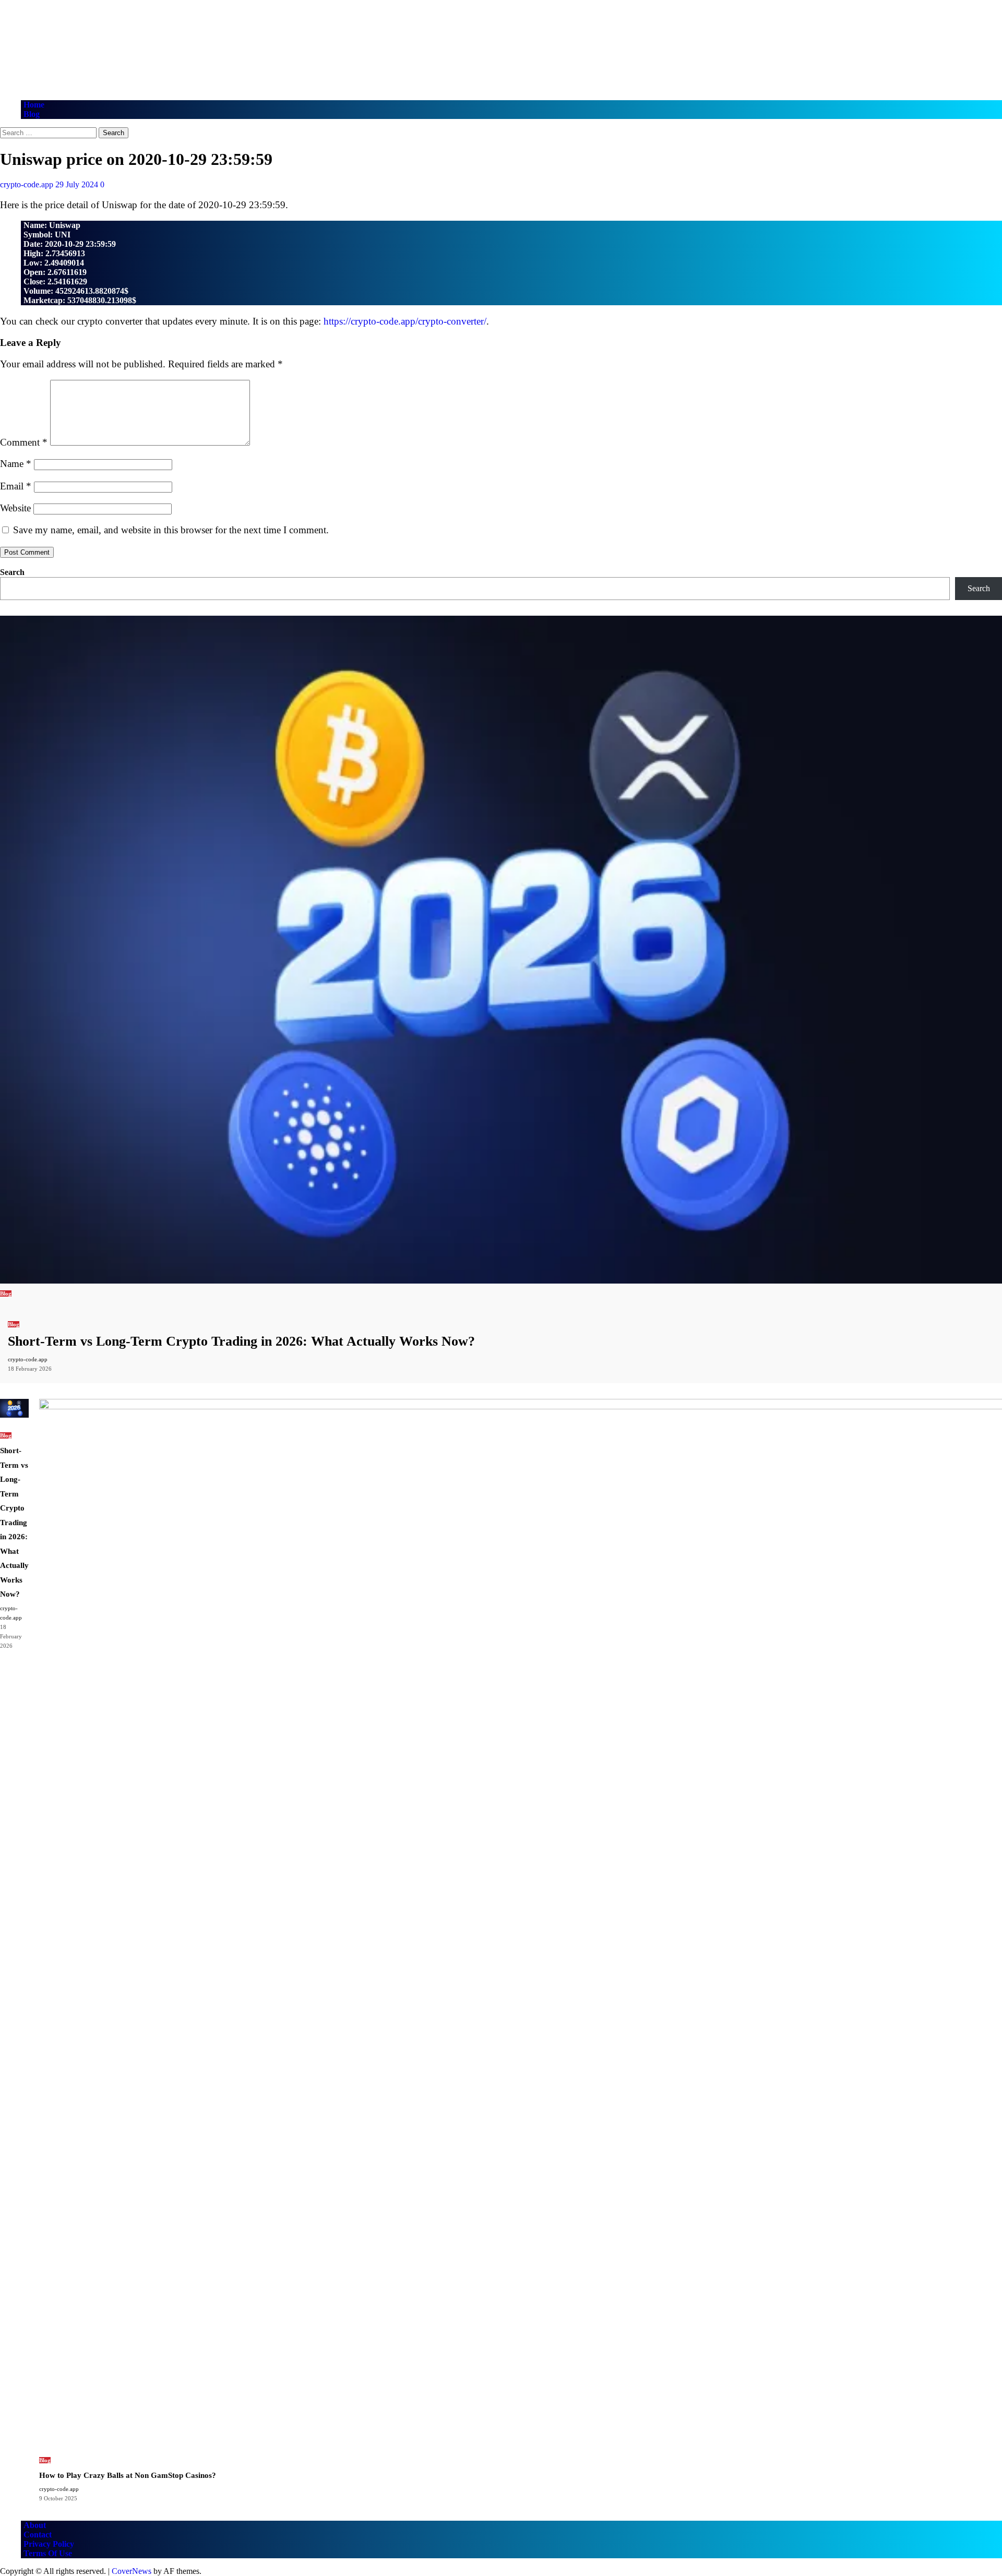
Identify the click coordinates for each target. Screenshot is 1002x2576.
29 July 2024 (78, 184)
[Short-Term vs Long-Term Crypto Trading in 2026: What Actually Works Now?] (501, 1281)
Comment (24, 442)
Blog (32, 114)
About (35, 2525)
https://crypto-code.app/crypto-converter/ (405, 321)
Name (16, 464)
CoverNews (132, 2571)
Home (34, 105)
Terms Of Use (48, 2553)
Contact (38, 2535)
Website (15, 508)
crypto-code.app (28, 184)
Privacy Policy (49, 2544)
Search (12, 572)
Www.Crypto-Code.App (122, 39)
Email (16, 486)
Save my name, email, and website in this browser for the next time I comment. (171, 530)
